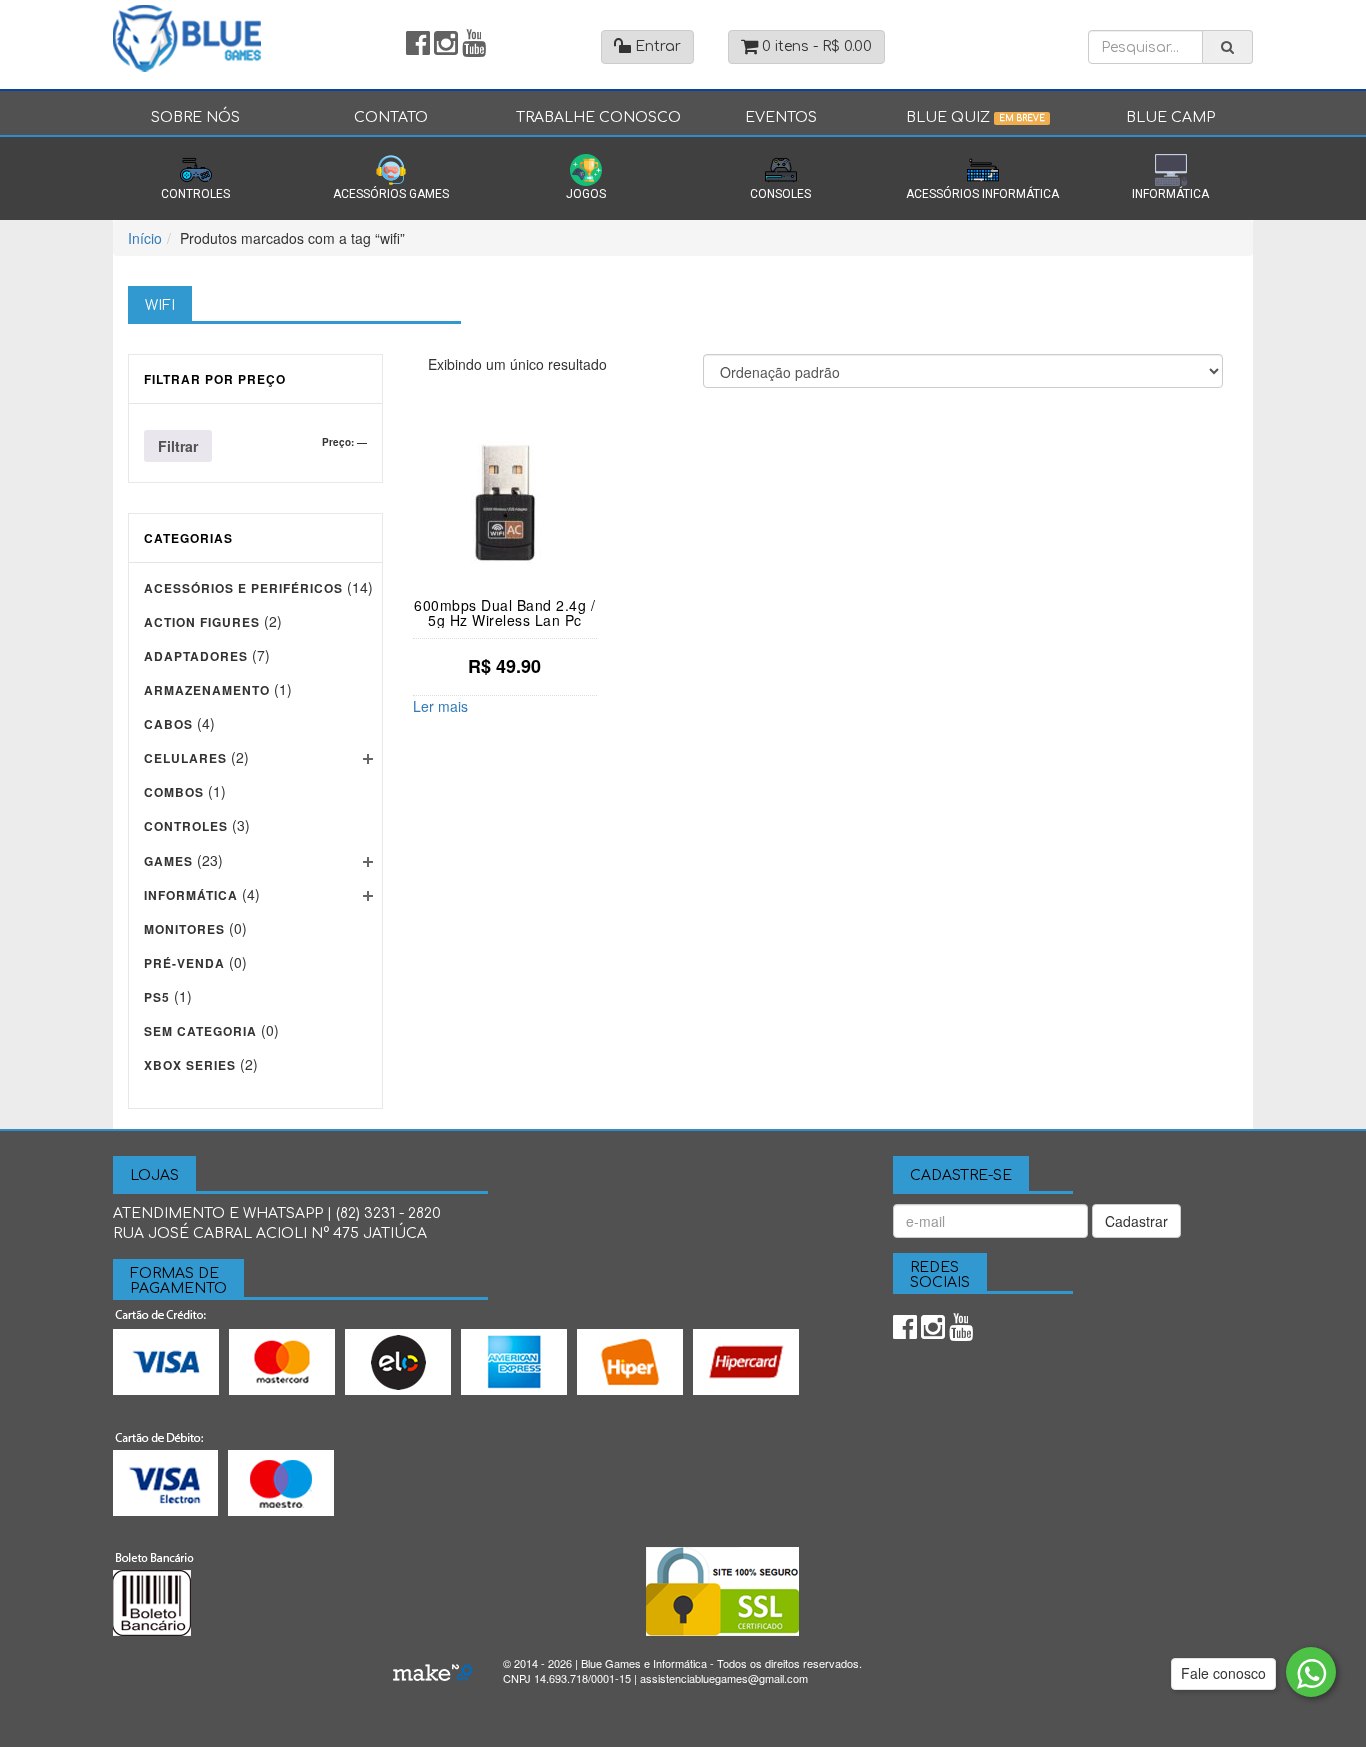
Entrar (656, 46)
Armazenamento (207, 690)
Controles (195, 194)
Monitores (184, 929)
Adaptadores (196, 656)
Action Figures (202, 622)
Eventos (781, 117)
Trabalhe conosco (598, 117)
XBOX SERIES (190, 1065)
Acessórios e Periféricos (243, 588)
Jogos (586, 194)
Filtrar (178, 446)
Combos (174, 792)
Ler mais (440, 706)
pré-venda (184, 963)
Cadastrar (1136, 1221)
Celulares (185, 758)
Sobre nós (195, 117)
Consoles (780, 194)
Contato (391, 117)
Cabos (168, 724)
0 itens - (815, 46)
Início (145, 238)
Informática (1170, 194)
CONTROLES (186, 826)
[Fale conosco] (1311, 1672)
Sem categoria (200, 1031)
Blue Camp (1170, 117)
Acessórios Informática (982, 194)
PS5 (157, 997)
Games (168, 861)
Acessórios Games (391, 194)
